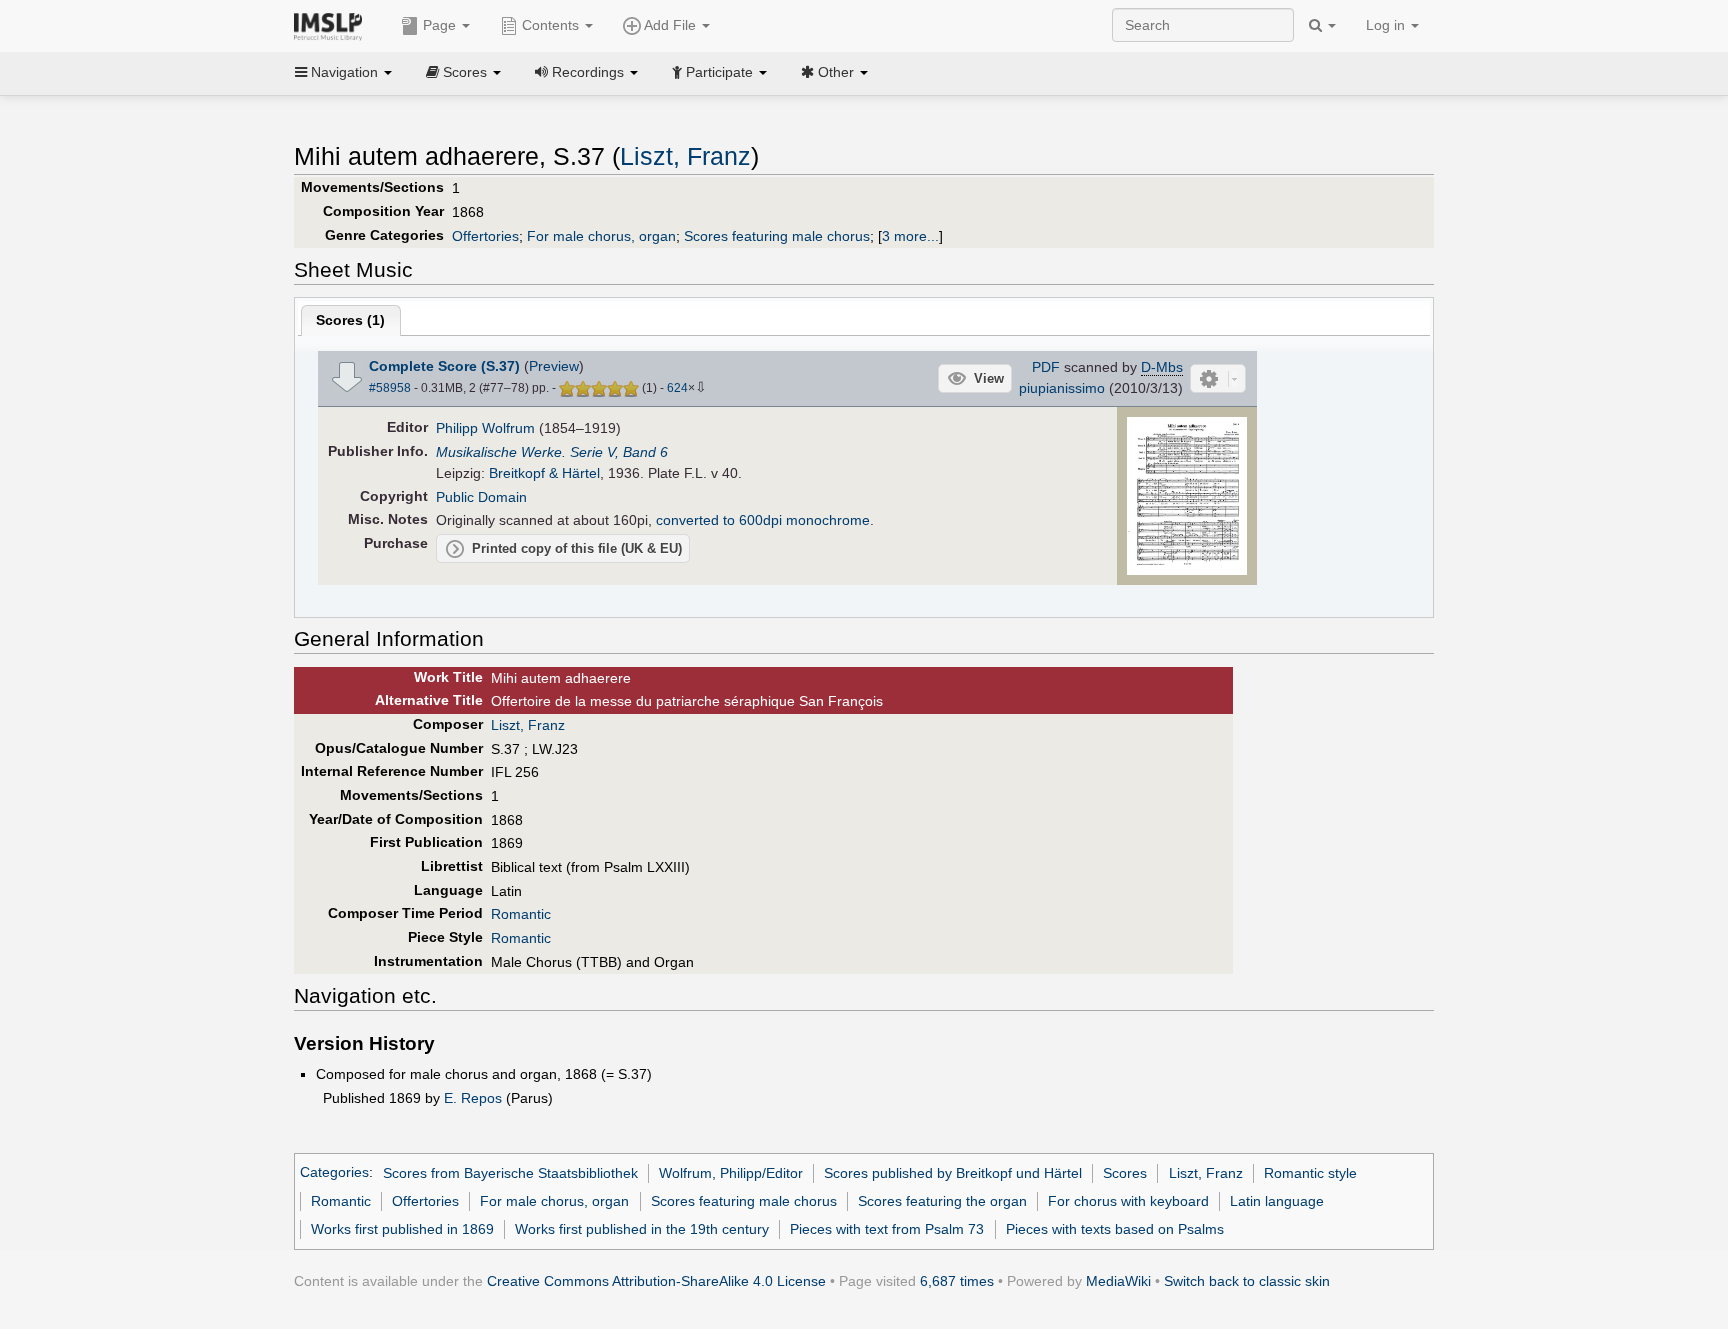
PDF (1046, 367)
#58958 (390, 388)
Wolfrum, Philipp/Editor (731, 1173)
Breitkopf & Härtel (544, 473)
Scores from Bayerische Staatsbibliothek (510, 1173)
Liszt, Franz (685, 156)
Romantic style (1310, 1173)
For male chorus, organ (601, 236)
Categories (334, 1173)
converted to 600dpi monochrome (763, 520)
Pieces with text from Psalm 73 (887, 1229)
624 (677, 388)
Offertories (485, 236)
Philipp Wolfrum (485, 428)
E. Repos (473, 1098)
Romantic (521, 914)
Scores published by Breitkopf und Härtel (953, 1173)
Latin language (1277, 1201)
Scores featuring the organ (942, 1201)
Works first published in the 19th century (642, 1229)
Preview (554, 366)
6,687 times (957, 1281)
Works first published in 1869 (402, 1229)
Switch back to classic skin (1247, 1281)
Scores (1125, 1173)
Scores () (350, 320)
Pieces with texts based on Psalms (1115, 1229)
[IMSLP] (332, 25)
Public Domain (481, 497)
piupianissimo (1062, 388)
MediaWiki (1118, 1281)
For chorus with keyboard (1128, 1201)
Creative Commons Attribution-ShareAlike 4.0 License (656, 1281)
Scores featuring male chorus (777, 236)
